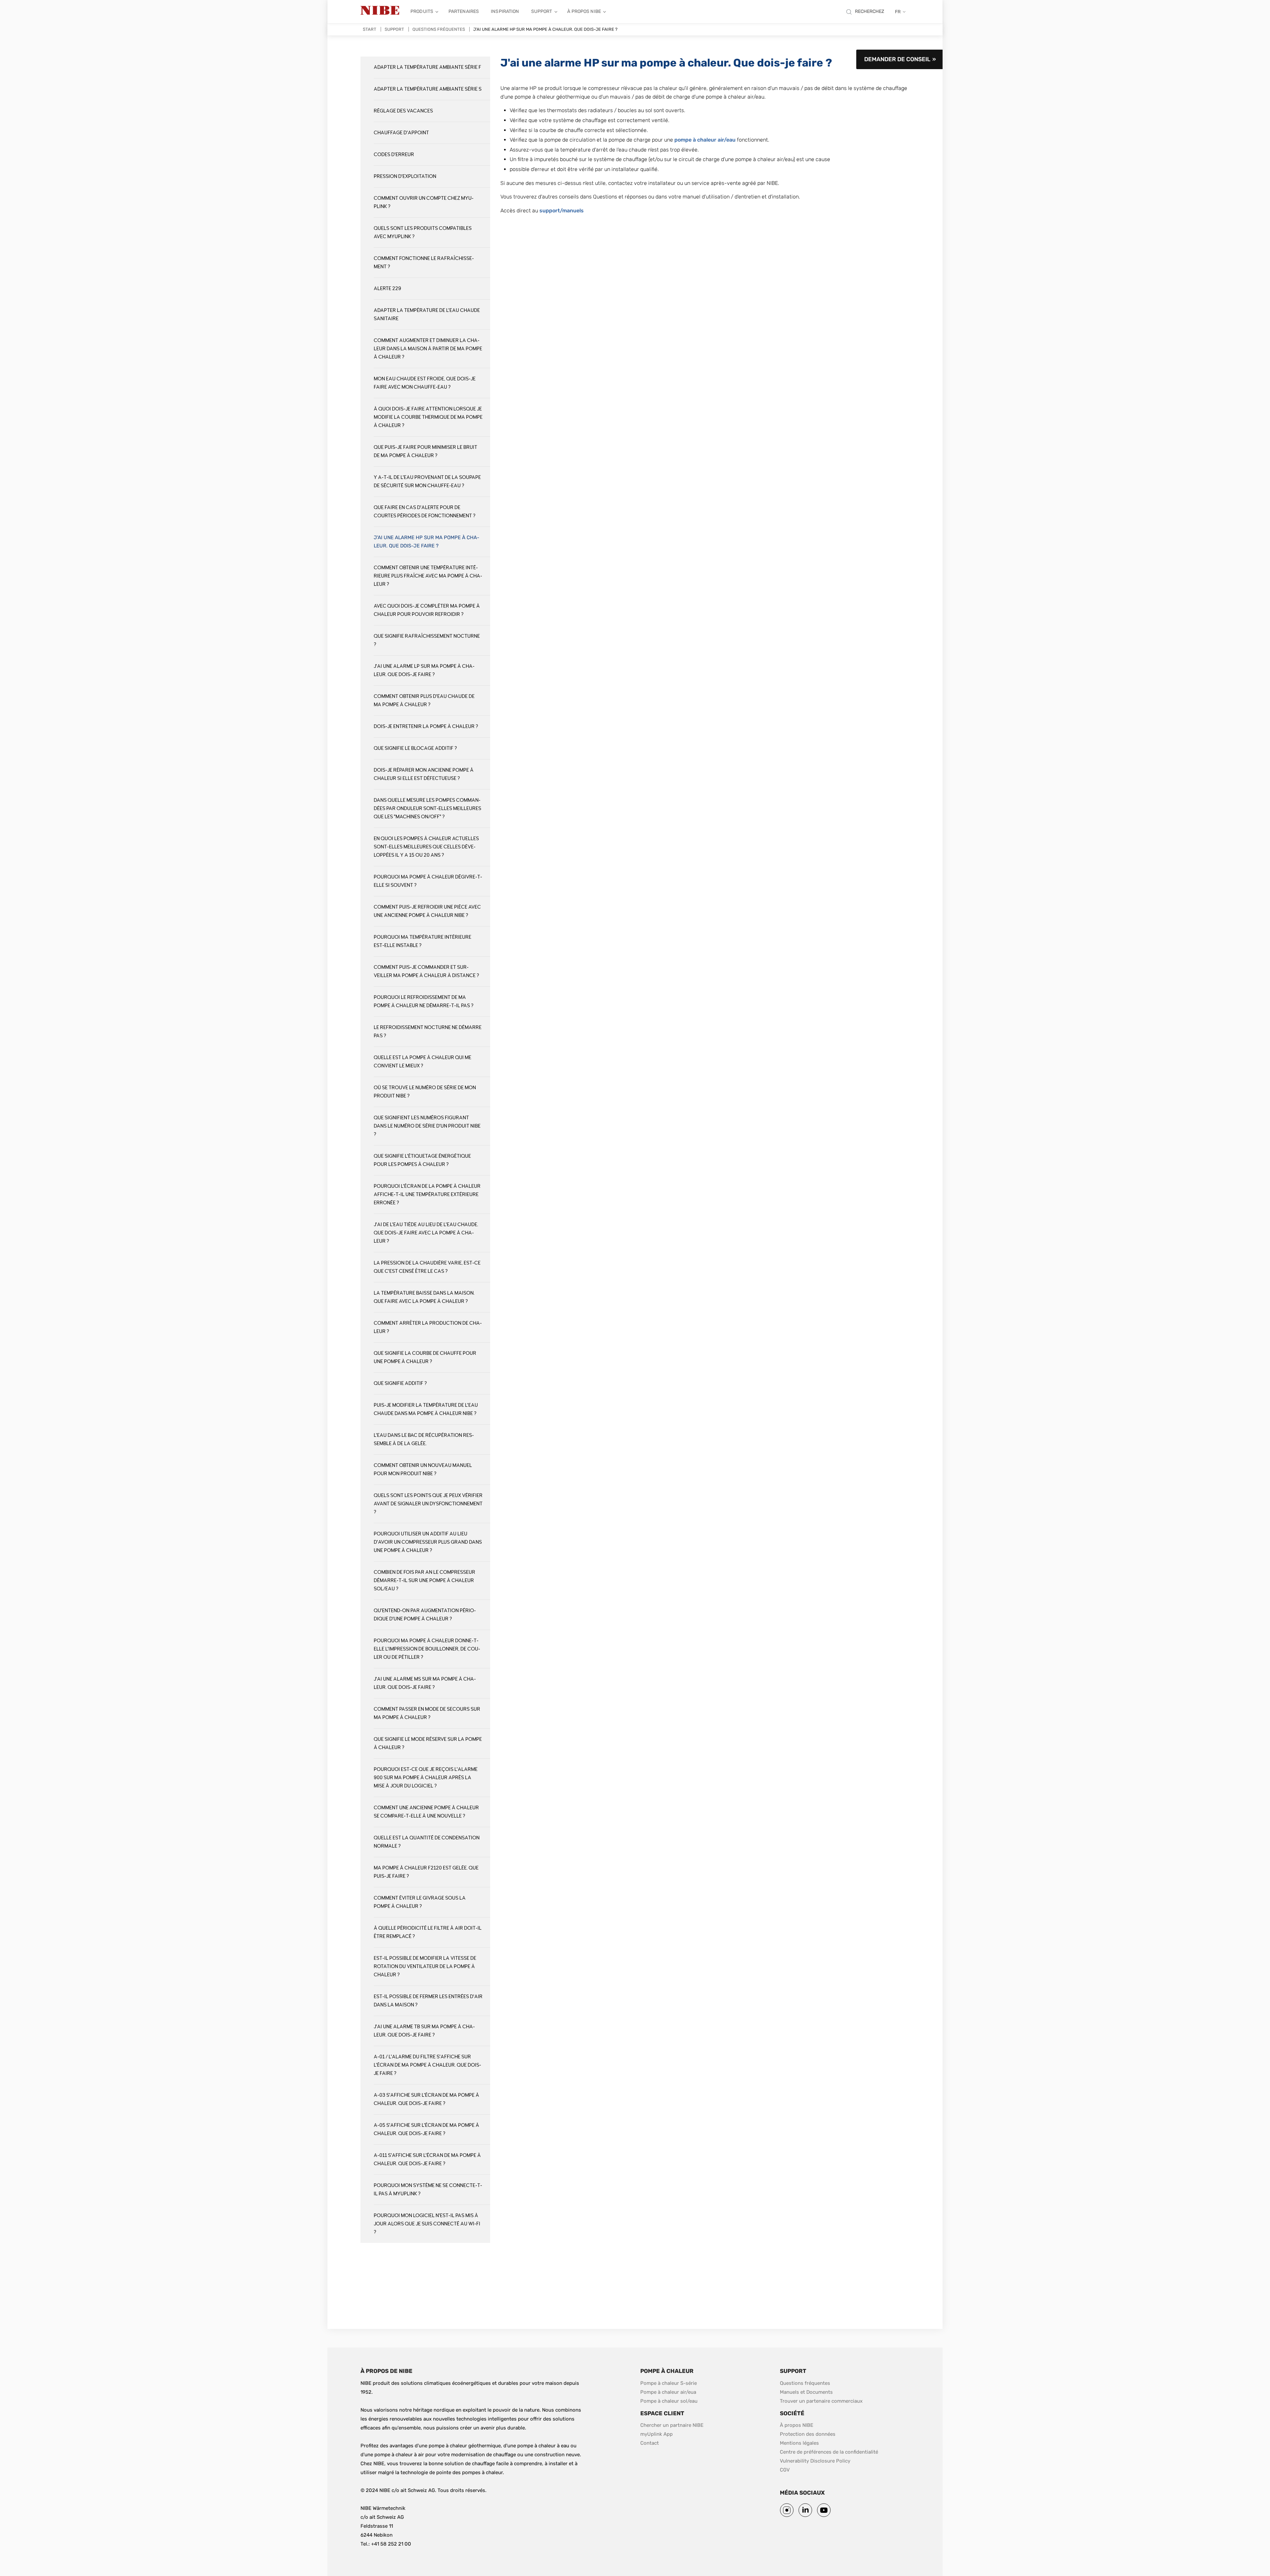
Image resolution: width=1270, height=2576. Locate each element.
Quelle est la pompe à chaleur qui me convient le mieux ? (423, 1062)
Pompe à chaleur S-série (669, 2383)
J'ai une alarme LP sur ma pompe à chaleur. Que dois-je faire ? (424, 670)
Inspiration (505, 11)
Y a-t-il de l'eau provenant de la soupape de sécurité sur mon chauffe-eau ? (427, 482)
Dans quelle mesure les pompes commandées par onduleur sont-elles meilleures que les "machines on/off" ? (427, 809)
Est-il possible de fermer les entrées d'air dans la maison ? (428, 2001)
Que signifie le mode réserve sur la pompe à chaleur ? (428, 1743)
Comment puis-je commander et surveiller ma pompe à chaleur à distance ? (426, 971)
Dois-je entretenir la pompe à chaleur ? (426, 727)
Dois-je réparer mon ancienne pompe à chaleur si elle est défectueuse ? (424, 774)
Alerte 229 (387, 289)
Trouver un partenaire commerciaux (821, 2401)
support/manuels (562, 211)
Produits (422, 11)
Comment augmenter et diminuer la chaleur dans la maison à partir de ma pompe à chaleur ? (428, 349)
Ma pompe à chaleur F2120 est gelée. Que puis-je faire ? (426, 1872)
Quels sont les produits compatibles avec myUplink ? (423, 233)
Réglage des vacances (403, 111)
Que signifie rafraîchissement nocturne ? (427, 640)
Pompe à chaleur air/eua (668, 2392)
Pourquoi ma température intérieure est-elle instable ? (423, 941)
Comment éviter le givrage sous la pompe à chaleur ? (420, 1902)
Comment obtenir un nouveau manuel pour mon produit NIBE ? (423, 1470)
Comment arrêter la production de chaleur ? (428, 1327)
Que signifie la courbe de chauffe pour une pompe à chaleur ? (425, 1357)
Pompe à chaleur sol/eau (669, 2401)
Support (542, 11)
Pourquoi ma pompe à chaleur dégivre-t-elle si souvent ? (428, 881)
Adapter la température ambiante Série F (427, 67)
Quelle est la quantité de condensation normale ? (427, 1842)
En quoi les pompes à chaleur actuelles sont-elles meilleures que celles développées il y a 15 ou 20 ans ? (426, 847)
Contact (650, 2443)
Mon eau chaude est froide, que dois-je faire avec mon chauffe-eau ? (425, 383)
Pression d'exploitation (405, 176)
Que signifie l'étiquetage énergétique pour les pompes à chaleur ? (422, 1160)
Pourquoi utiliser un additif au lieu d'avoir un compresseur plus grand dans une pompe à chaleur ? (428, 1542)
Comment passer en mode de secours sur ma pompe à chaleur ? (427, 1713)
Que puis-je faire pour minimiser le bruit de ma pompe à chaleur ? (425, 451)
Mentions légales (799, 2443)
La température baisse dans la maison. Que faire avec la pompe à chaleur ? (424, 1297)
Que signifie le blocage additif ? (415, 748)
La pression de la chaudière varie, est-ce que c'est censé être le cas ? (427, 1267)
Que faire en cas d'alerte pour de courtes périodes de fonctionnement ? (424, 512)
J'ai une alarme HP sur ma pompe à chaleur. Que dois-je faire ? (426, 542)
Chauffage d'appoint (401, 133)
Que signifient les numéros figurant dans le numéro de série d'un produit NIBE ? (427, 1126)
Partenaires (464, 11)
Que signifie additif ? (400, 1383)
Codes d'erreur (394, 155)
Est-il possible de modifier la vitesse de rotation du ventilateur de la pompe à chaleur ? (425, 1967)
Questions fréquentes (439, 29)
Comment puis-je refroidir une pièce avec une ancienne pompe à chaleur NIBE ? (427, 911)
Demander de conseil (897, 59)
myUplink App (656, 2434)
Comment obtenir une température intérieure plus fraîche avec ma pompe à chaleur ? (428, 576)
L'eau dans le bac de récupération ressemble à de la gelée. (424, 1439)
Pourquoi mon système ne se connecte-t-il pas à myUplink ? (428, 2190)
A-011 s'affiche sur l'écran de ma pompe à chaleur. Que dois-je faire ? (427, 2160)
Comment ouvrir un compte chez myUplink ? (424, 202)
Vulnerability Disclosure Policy (815, 2461)
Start (370, 29)
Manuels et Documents (806, 2392)
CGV (785, 2470)
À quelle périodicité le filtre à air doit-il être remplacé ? (428, 1932)
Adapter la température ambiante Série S (428, 89)
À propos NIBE (584, 11)
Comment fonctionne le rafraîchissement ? (424, 263)
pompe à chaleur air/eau (705, 140)
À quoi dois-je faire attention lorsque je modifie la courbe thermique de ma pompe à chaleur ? (428, 417)
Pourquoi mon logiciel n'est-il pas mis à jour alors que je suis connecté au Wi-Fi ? (427, 2224)
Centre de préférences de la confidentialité (829, 2452)
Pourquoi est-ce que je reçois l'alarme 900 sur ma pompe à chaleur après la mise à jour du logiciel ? (426, 1778)
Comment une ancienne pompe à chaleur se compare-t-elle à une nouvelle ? (426, 1812)
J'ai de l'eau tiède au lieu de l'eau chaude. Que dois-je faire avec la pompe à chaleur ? (426, 1233)
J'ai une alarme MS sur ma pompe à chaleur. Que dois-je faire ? (425, 1683)
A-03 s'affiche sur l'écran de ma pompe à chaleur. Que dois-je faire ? (426, 2099)
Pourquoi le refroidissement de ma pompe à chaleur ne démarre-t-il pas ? (423, 1002)
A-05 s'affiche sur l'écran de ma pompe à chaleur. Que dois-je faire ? (426, 2129)
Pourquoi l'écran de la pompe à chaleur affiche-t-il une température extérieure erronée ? (427, 1195)
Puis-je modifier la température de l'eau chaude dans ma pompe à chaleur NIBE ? (426, 1409)
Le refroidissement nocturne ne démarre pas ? (428, 1032)
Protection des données (808, 2434)
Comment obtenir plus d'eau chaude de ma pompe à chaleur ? (424, 701)
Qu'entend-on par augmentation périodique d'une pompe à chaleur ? (425, 1615)
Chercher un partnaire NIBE (672, 2425)
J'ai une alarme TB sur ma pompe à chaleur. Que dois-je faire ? (424, 2031)
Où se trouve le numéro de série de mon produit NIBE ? (425, 1092)
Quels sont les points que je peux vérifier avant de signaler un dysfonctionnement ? (428, 1504)
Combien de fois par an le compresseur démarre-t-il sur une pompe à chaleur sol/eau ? (424, 1581)
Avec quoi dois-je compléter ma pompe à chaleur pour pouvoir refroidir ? (427, 610)
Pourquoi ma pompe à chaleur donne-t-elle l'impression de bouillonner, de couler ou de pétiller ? (427, 1649)
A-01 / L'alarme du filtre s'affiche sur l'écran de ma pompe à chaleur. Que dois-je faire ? (427, 2065)
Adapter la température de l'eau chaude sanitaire (427, 315)
